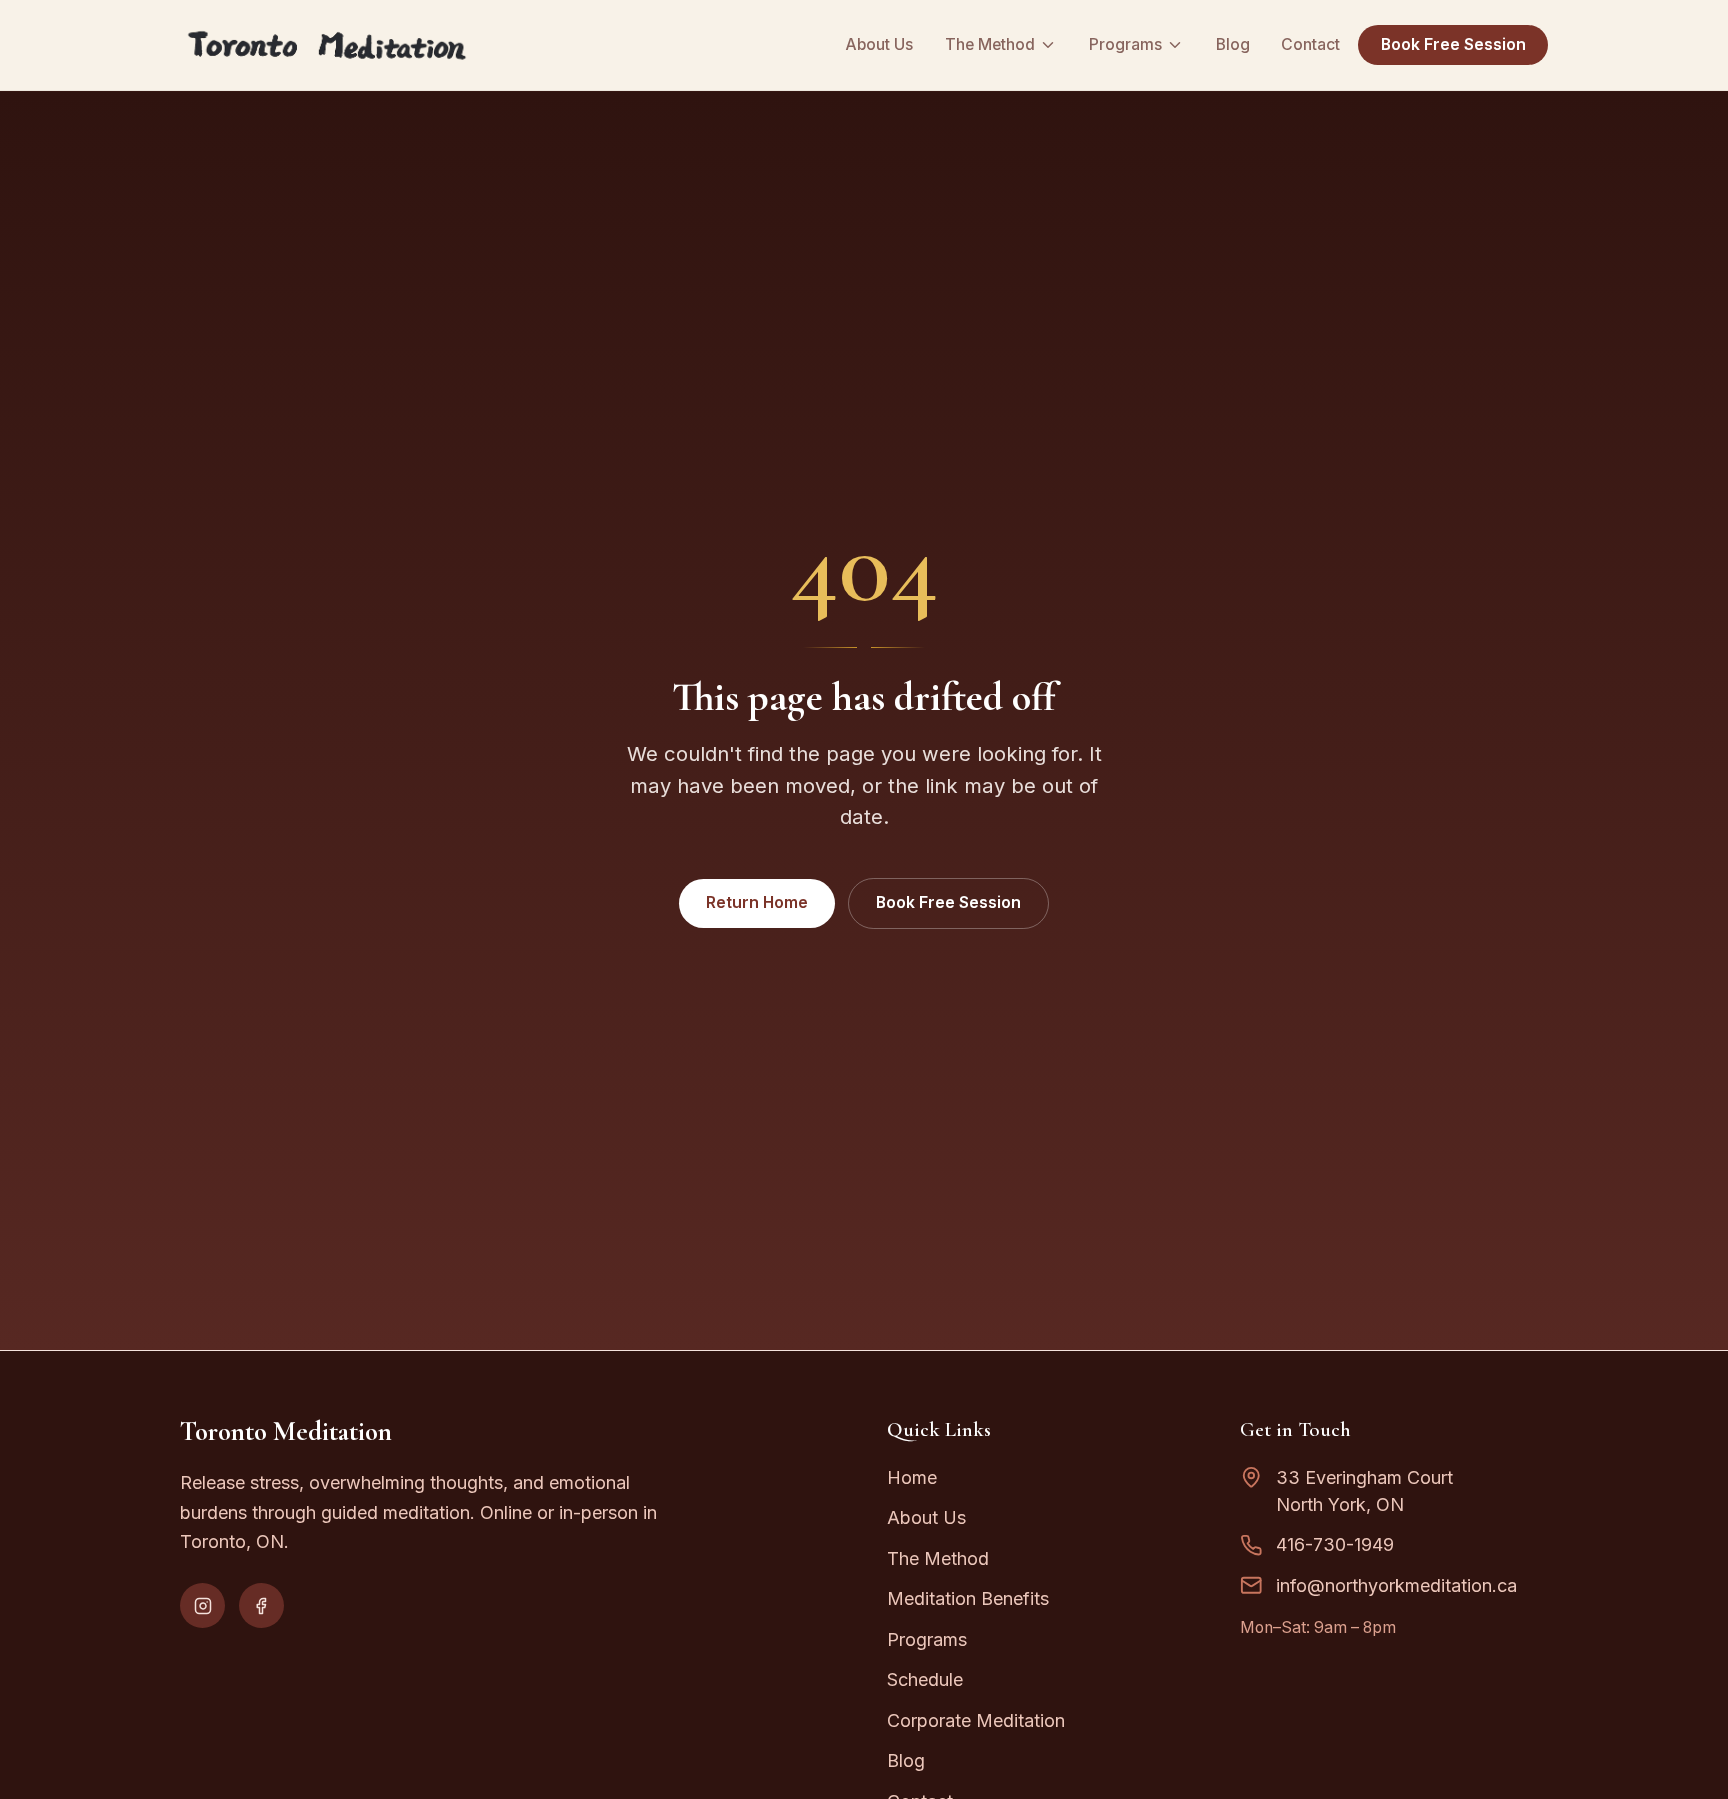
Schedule (925, 1679)
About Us (879, 44)
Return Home (757, 902)
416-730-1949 (1335, 1544)
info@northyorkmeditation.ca (1396, 1585)
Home (912, 1477)
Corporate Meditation (976, 1720)
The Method (990, 44)
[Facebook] (261, 1605)
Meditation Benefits (968, 1598)
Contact (1310, 44)
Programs (1125, 44)
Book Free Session (1453, 44)
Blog (1233, 44)
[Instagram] (202, 1605)
